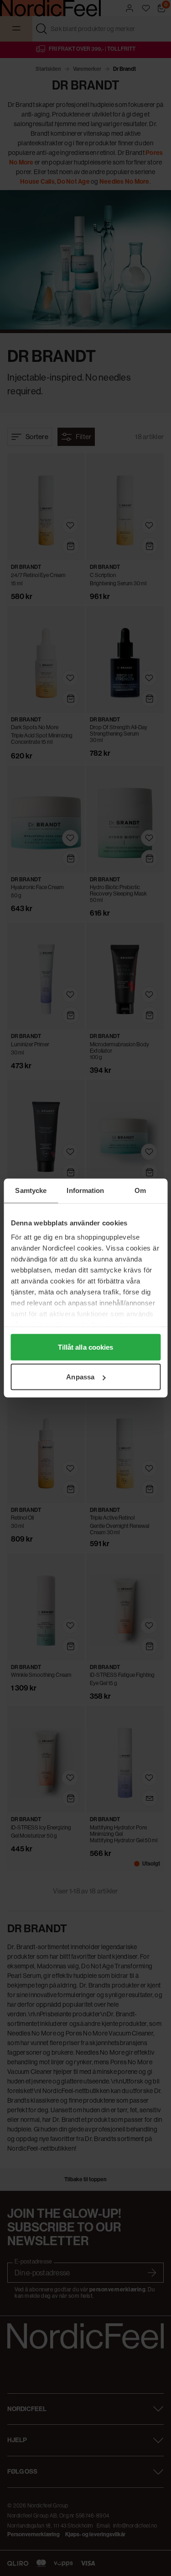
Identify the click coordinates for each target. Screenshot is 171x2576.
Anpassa (80, 1377)
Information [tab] (85, 1190)
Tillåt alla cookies (86, 1347)
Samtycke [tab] (31, 1190)
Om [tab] (140, 1190)
